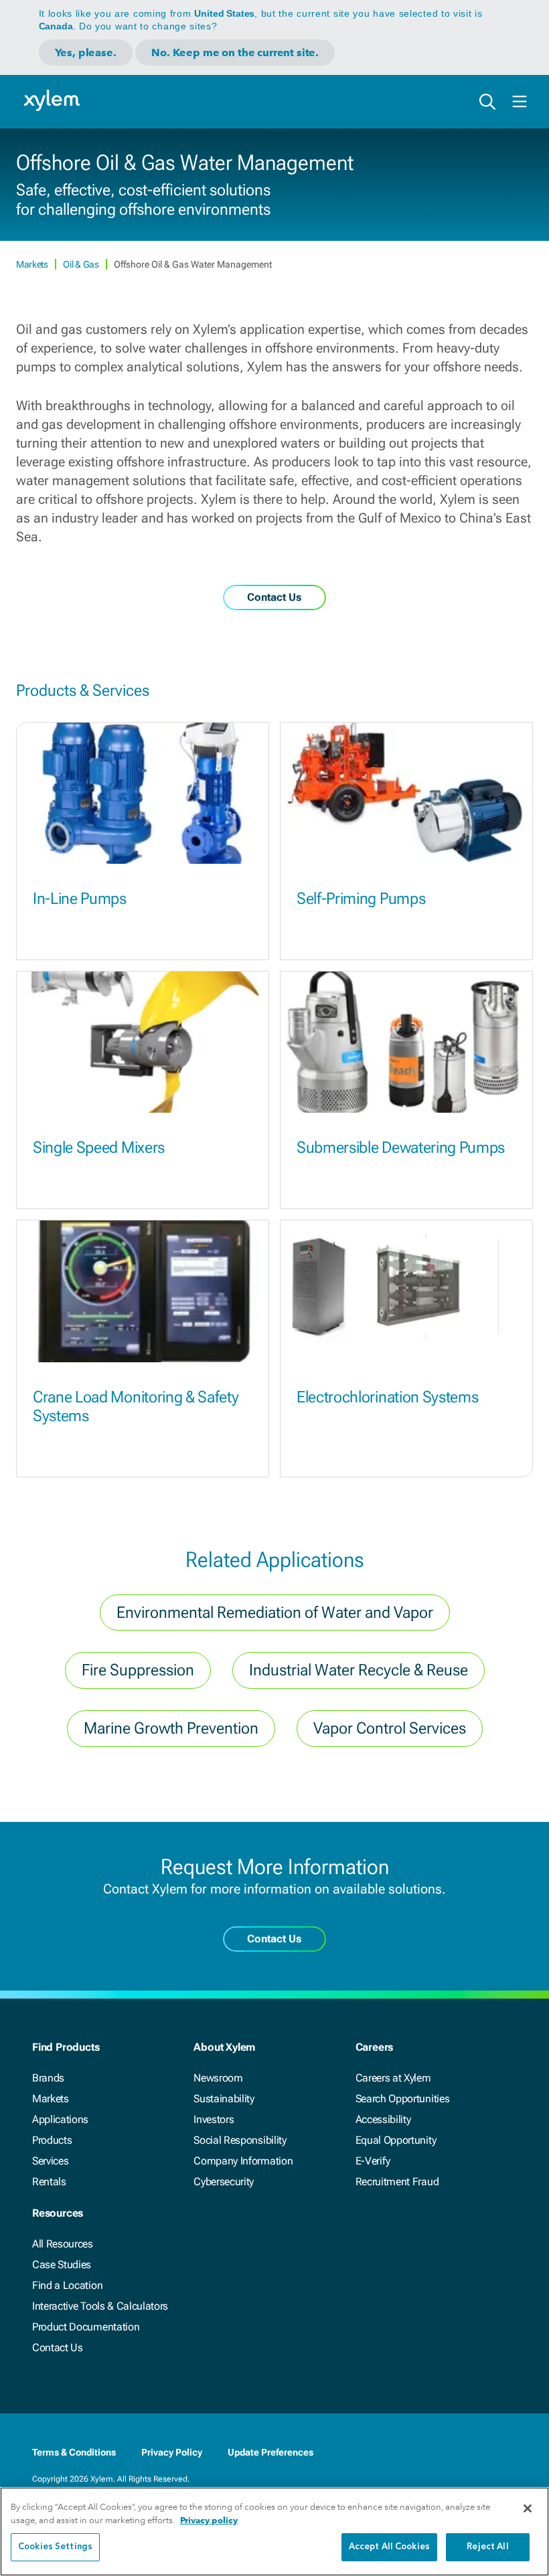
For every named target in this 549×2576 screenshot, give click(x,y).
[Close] (528, 2508)
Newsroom (218, 2078)
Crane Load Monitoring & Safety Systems (136, 1407)
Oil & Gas (82, 264)
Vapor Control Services (390, 1728)
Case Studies (62, 2265)
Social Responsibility (240, 2140)
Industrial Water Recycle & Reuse (359, 1670)
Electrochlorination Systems (387, 1397)
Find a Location (67, 2285)
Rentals (49, 2182)
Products (52, 2140)
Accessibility (383, 2119)
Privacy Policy (172, 2452)
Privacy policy (209, 2520)
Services (50, 2161)
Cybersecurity (224, 2182)
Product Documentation (86, 2327)
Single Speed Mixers (99, 1147)
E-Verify (373, 2161)
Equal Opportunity (396, 2140)
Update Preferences (270, 2452)
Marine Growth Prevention (171, 1728)
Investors (214, 2119)
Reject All (487, 2547)
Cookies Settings (55, 2547)
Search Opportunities (403, 2099)
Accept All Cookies (389, 2547)
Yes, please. (86, 53)
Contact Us (58, 2348)
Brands (48, 2078)
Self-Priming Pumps (361, 899)
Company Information (243, 2161)
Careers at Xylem (393, 2078)
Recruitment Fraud (397, 2182)
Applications (60, 2119)
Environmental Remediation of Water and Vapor (275, 1613)
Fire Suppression (138, 1670)
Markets (33, 264)
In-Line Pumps (80, 899)
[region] (274, 2532)
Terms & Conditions (74, 2452)
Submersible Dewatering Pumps (401, 1147)
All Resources (63, 2244)
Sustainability (224, 2099)
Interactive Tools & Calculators (100, 2306)
